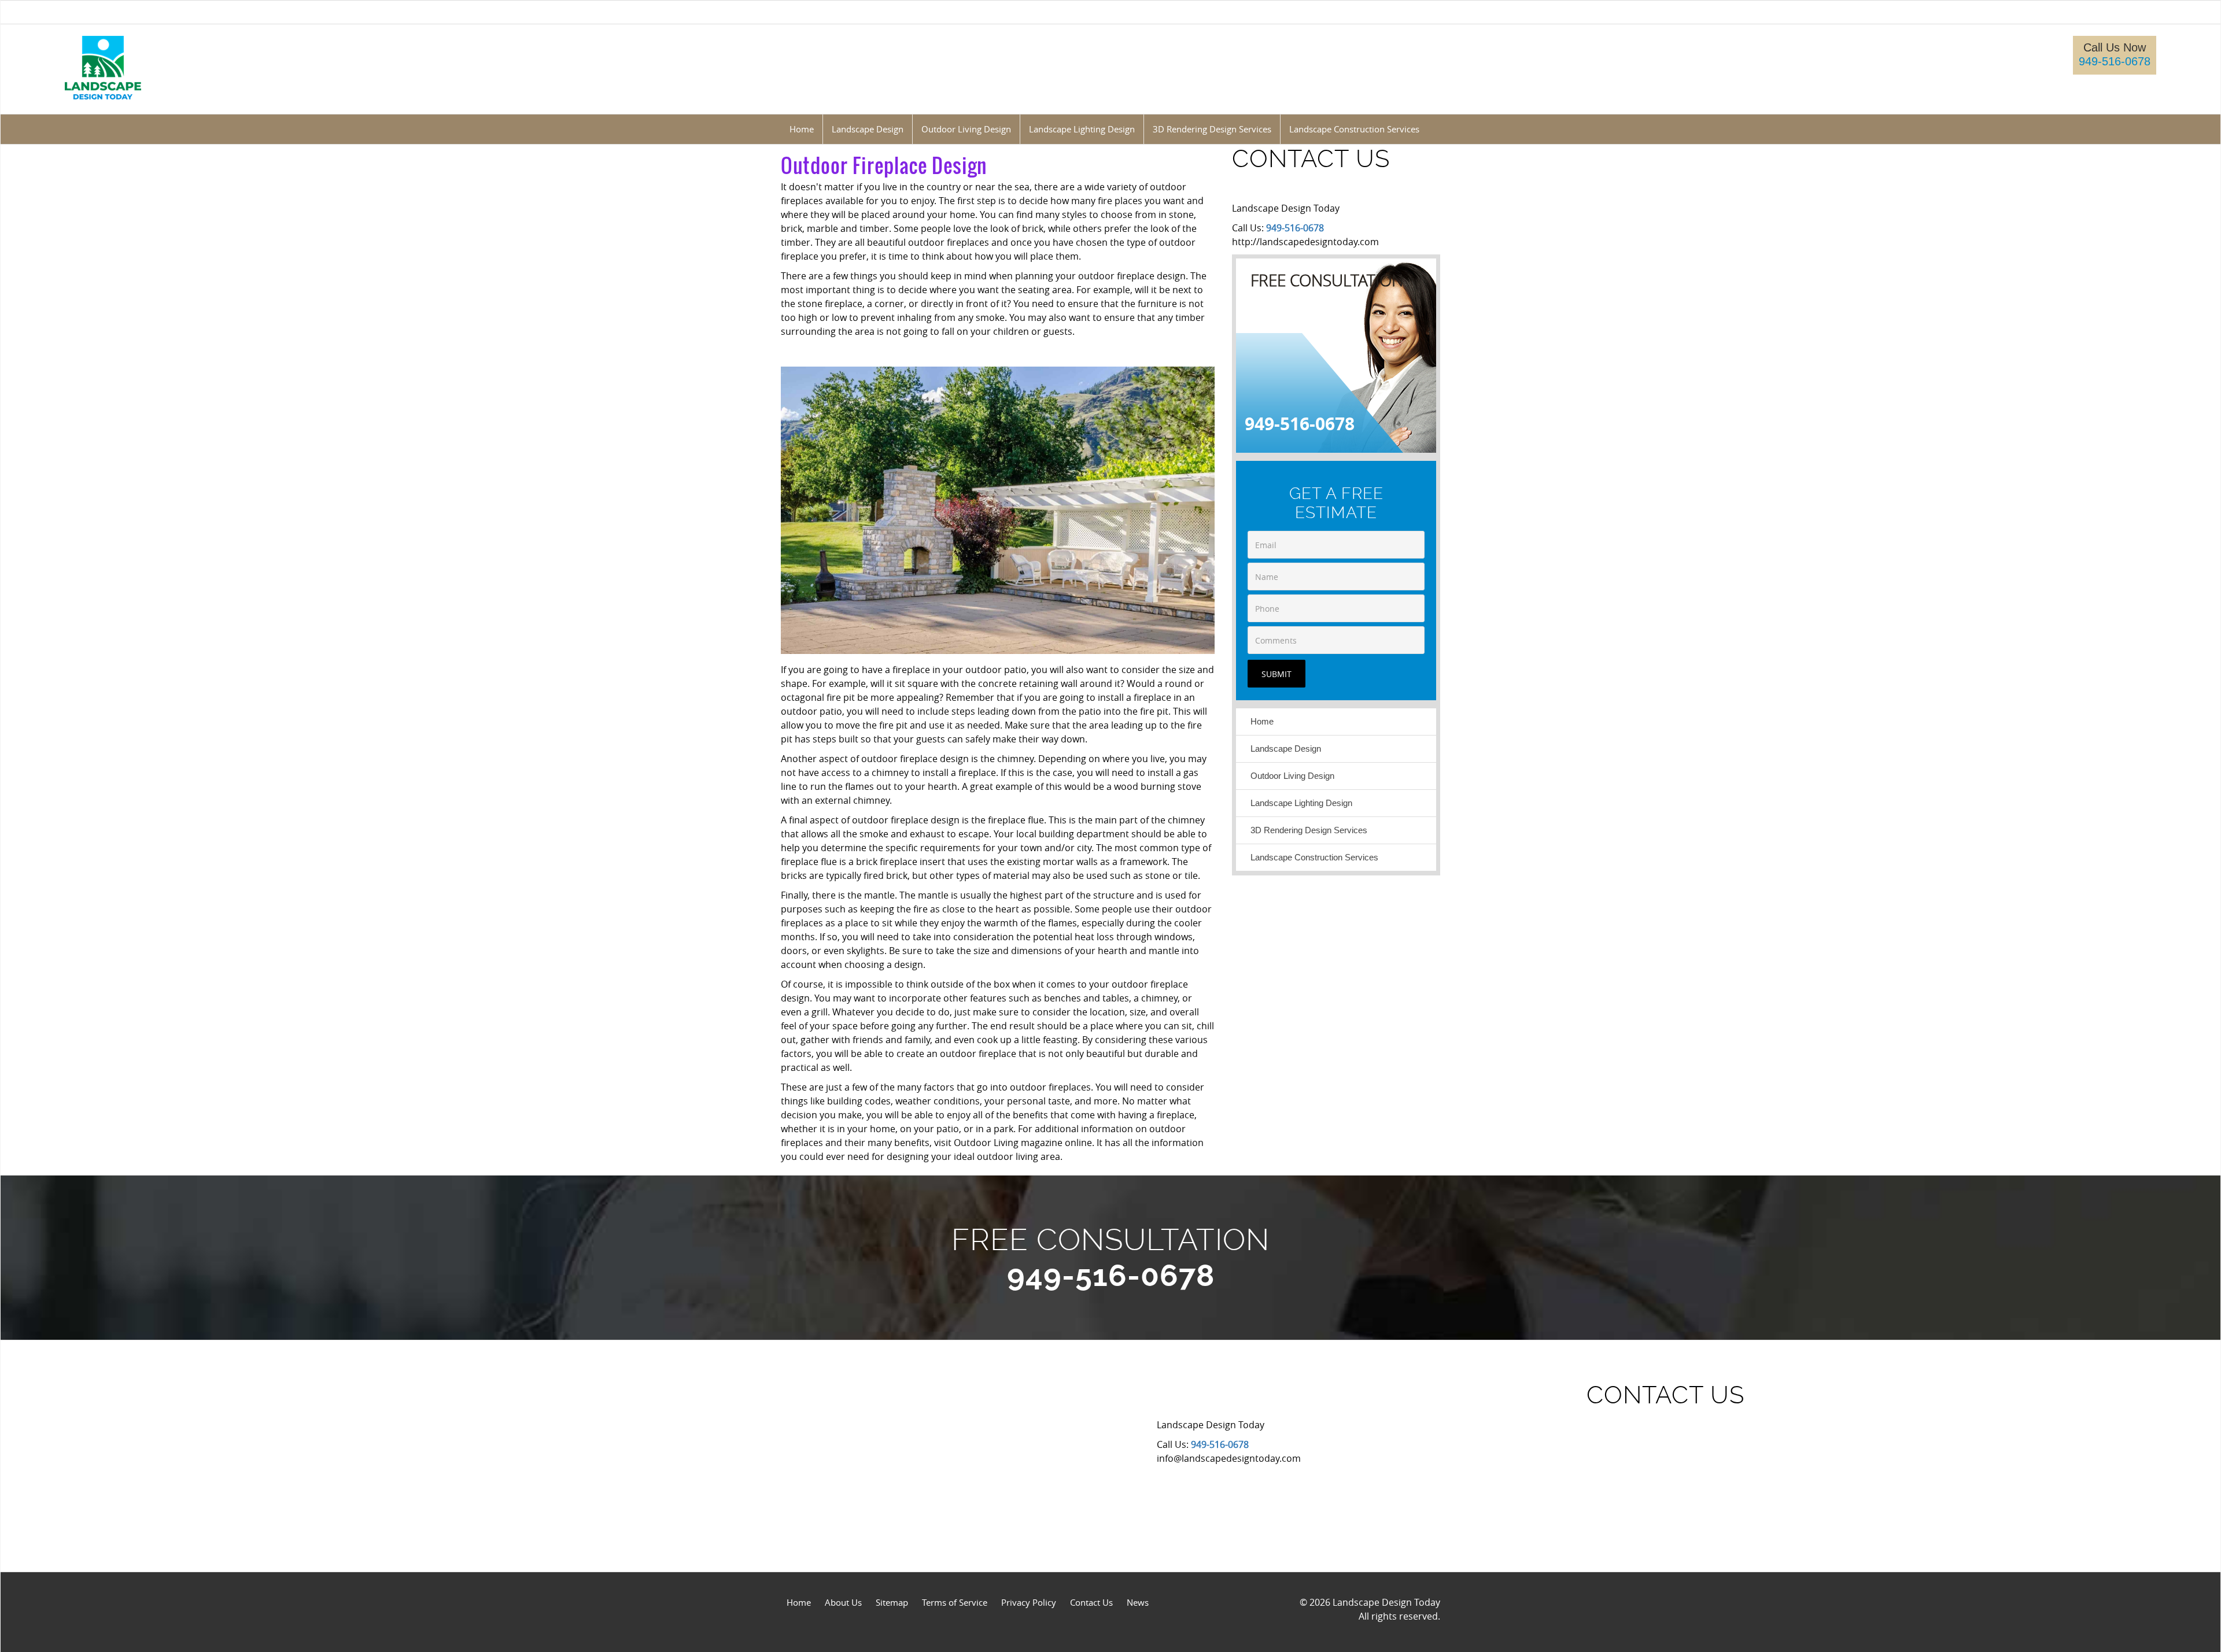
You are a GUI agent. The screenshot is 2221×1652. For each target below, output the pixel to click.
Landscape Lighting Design (1301, 803)
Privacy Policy (1029, 1602)
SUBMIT (1276, 674)
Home (1262, 721)
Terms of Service (955, 1602)
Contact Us (1091, 1602)
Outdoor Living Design (1292, 776)
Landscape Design (1286, 749)
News (1138, 1602)
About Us (843, 1602)
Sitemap (892, 1602)
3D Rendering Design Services (1309, 830)
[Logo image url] (103, 67)
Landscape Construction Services (1314, 857)
